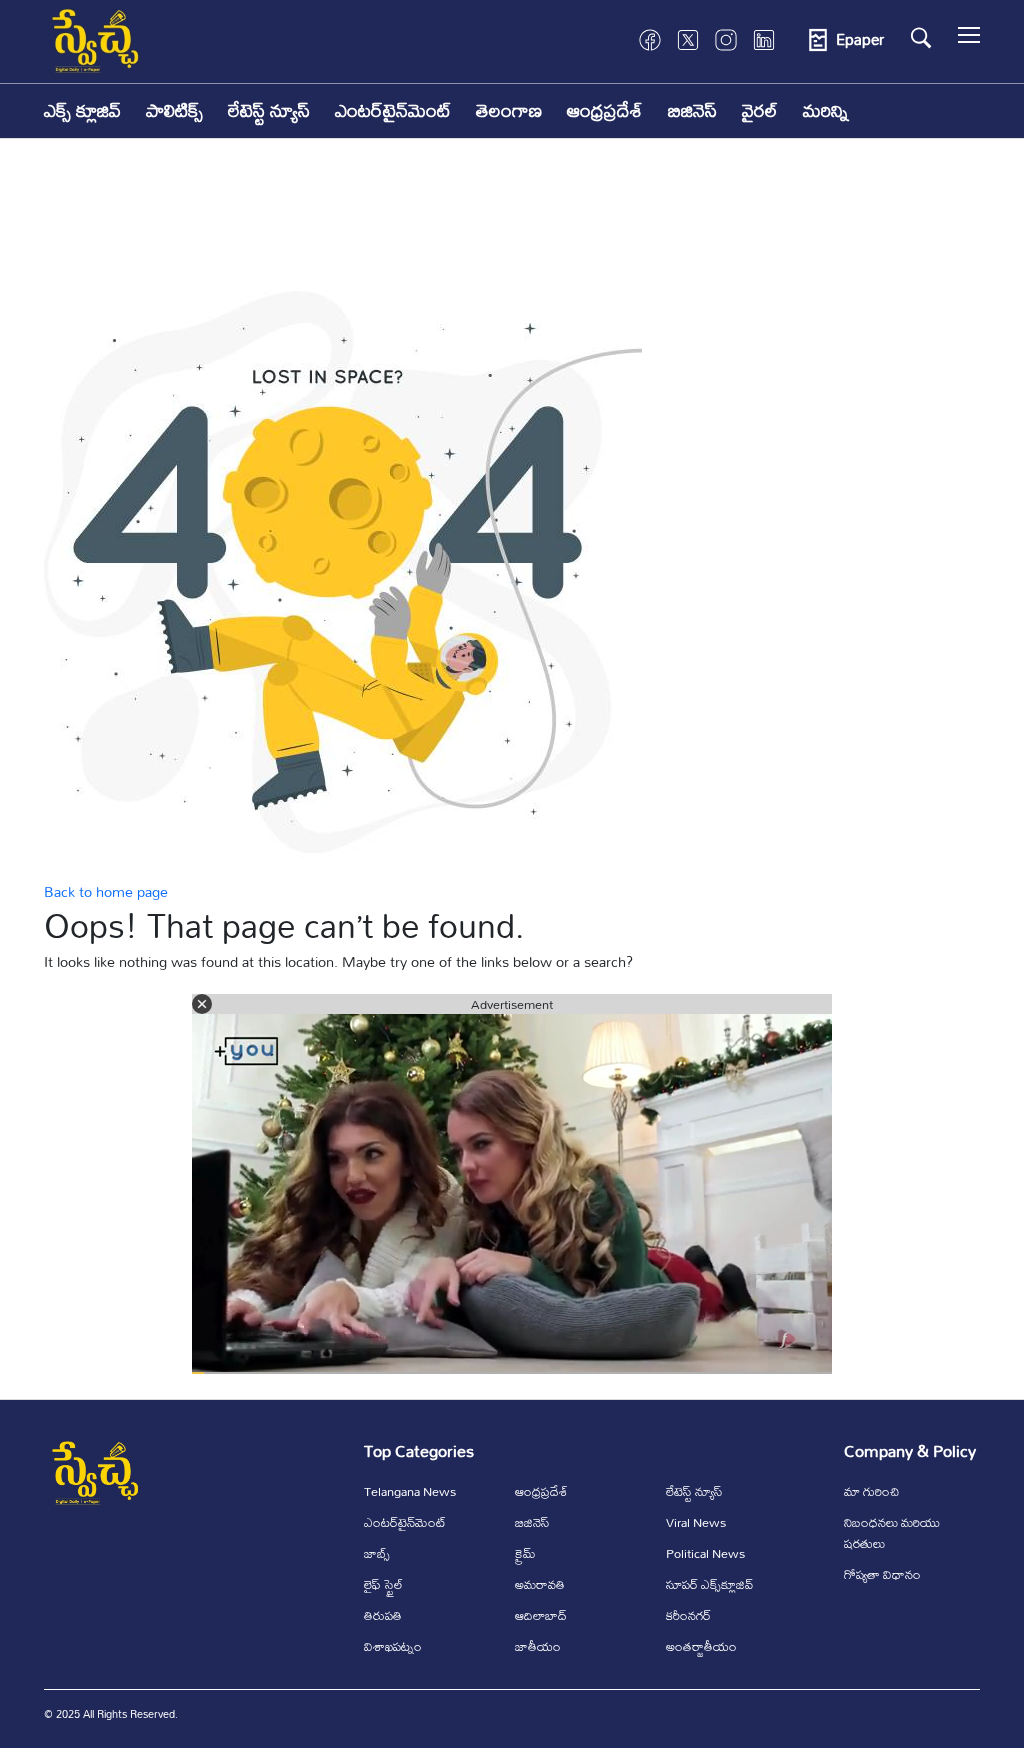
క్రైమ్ (525, 1553)
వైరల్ (760, 110)
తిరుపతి (383, 1615)
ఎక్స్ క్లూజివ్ (82, 110)
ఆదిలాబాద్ (541, 1615)
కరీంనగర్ (688, 1615)
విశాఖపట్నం (393, 1646)
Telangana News (410, 1491)
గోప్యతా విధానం (882, 1574)
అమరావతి (540, 1584)
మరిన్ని (825, 110)
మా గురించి (871, 1491)
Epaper (860, 40)
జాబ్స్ (377, 1553)
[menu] (969, 40)
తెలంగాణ (509, 110)
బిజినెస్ (692, 110)
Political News (705, 1553)
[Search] (921, 38)
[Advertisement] (512, 229)
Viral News (696, 1522)
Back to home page (106, 891)
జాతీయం (538, 1646)
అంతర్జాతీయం (701, 1646)
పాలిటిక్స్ (174, 110)
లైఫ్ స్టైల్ (383, 1584)
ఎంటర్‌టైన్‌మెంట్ (393, 110)
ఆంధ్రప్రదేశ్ (605, 110)
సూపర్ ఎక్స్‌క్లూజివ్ (709, 1584)
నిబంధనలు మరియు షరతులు (892, 1532)
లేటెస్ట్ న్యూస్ (269, 110)
